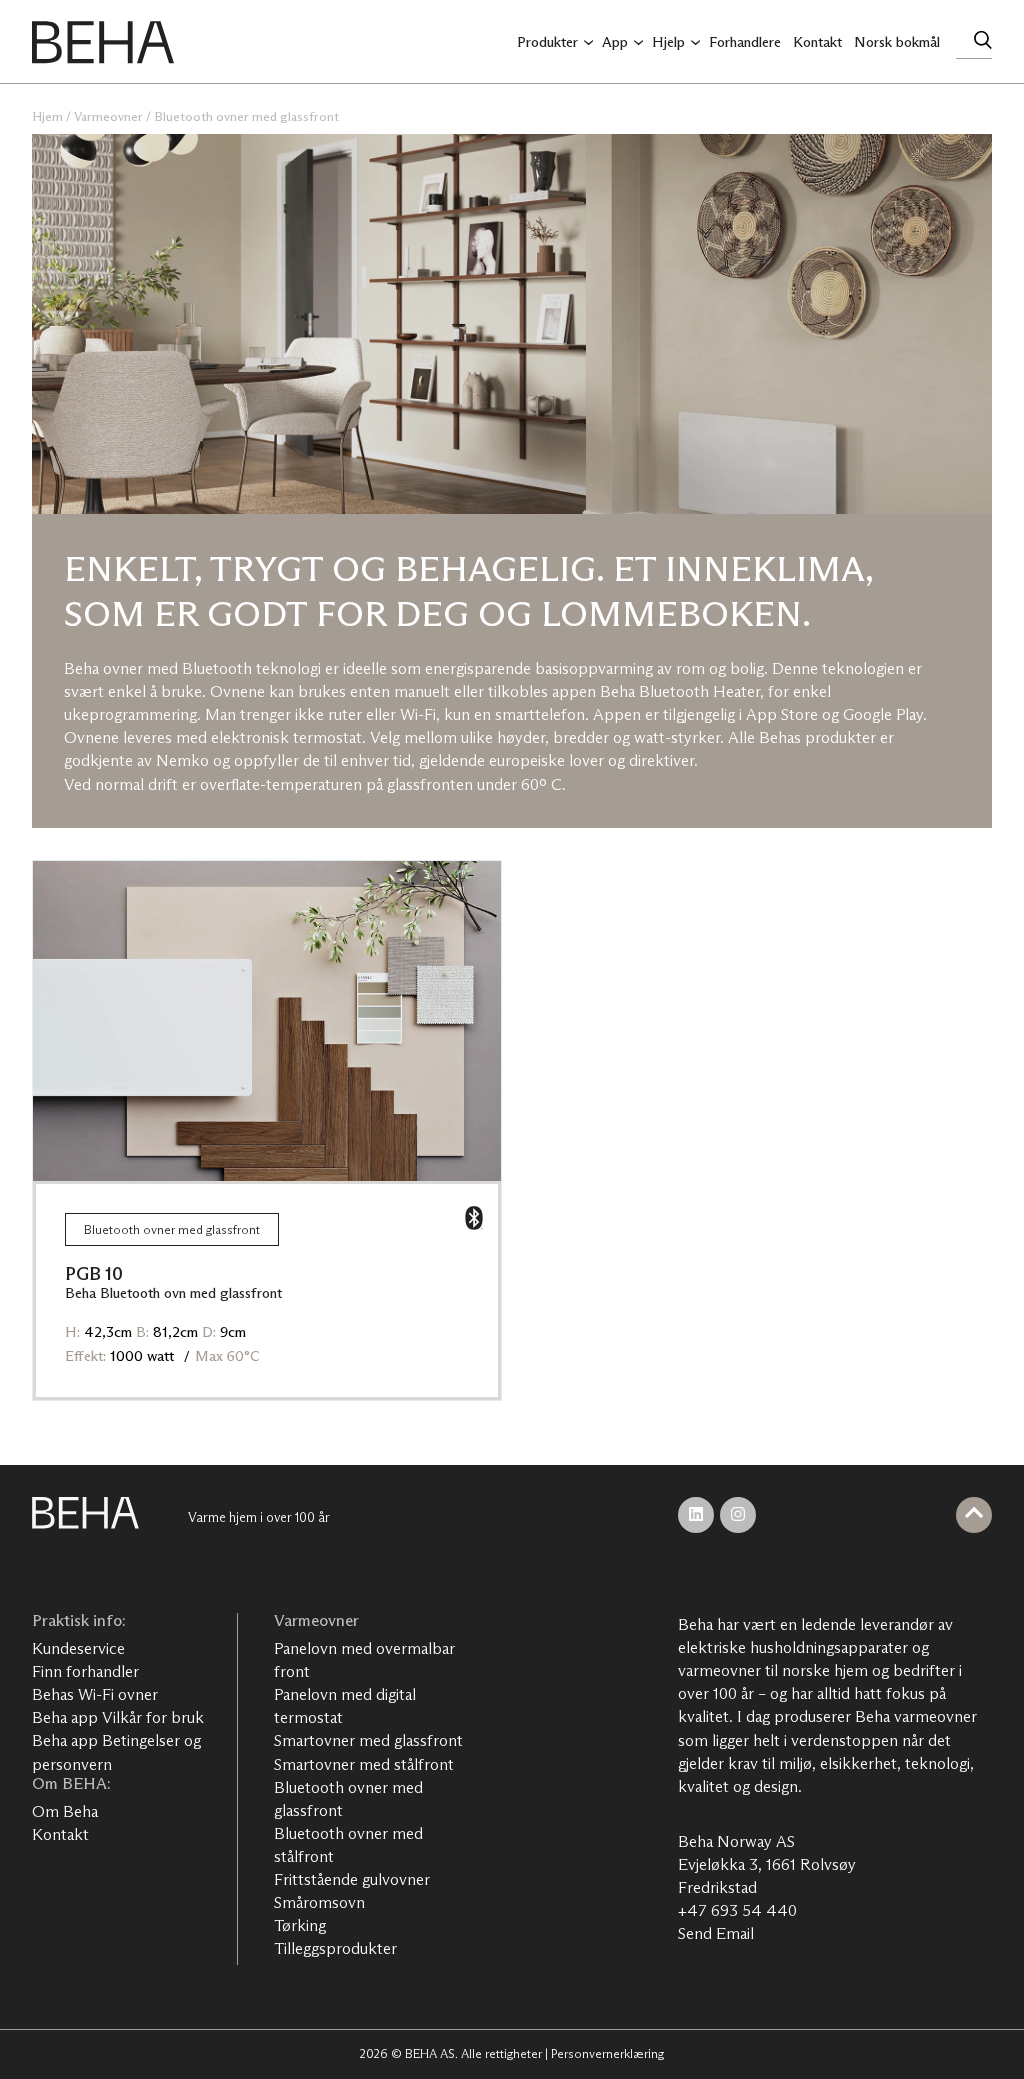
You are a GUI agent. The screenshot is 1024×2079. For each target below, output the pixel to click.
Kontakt (817, 42)
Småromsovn (319, 1902)
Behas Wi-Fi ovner (95, 1694)
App (615, 42)
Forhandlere (745, 42)
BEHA (103, 42)
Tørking (300, 1925)
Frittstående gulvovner (352, 1879)
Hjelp (668, 42)
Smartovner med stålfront (364, 1764)
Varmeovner (108, 116)
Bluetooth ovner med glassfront (246, 116)
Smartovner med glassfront (368, 1740)
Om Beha (65, 1811)
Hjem (47, 116)
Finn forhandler (85, 1671)
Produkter (547, 42)
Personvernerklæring (607, 2053)
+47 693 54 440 (737, 1910)
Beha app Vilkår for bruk (118, 1717)
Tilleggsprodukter (335, 1948)
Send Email (716, 1933)
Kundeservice (78, 1648)
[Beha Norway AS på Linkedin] (696, 1515)
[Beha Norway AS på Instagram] (738, 1515)
